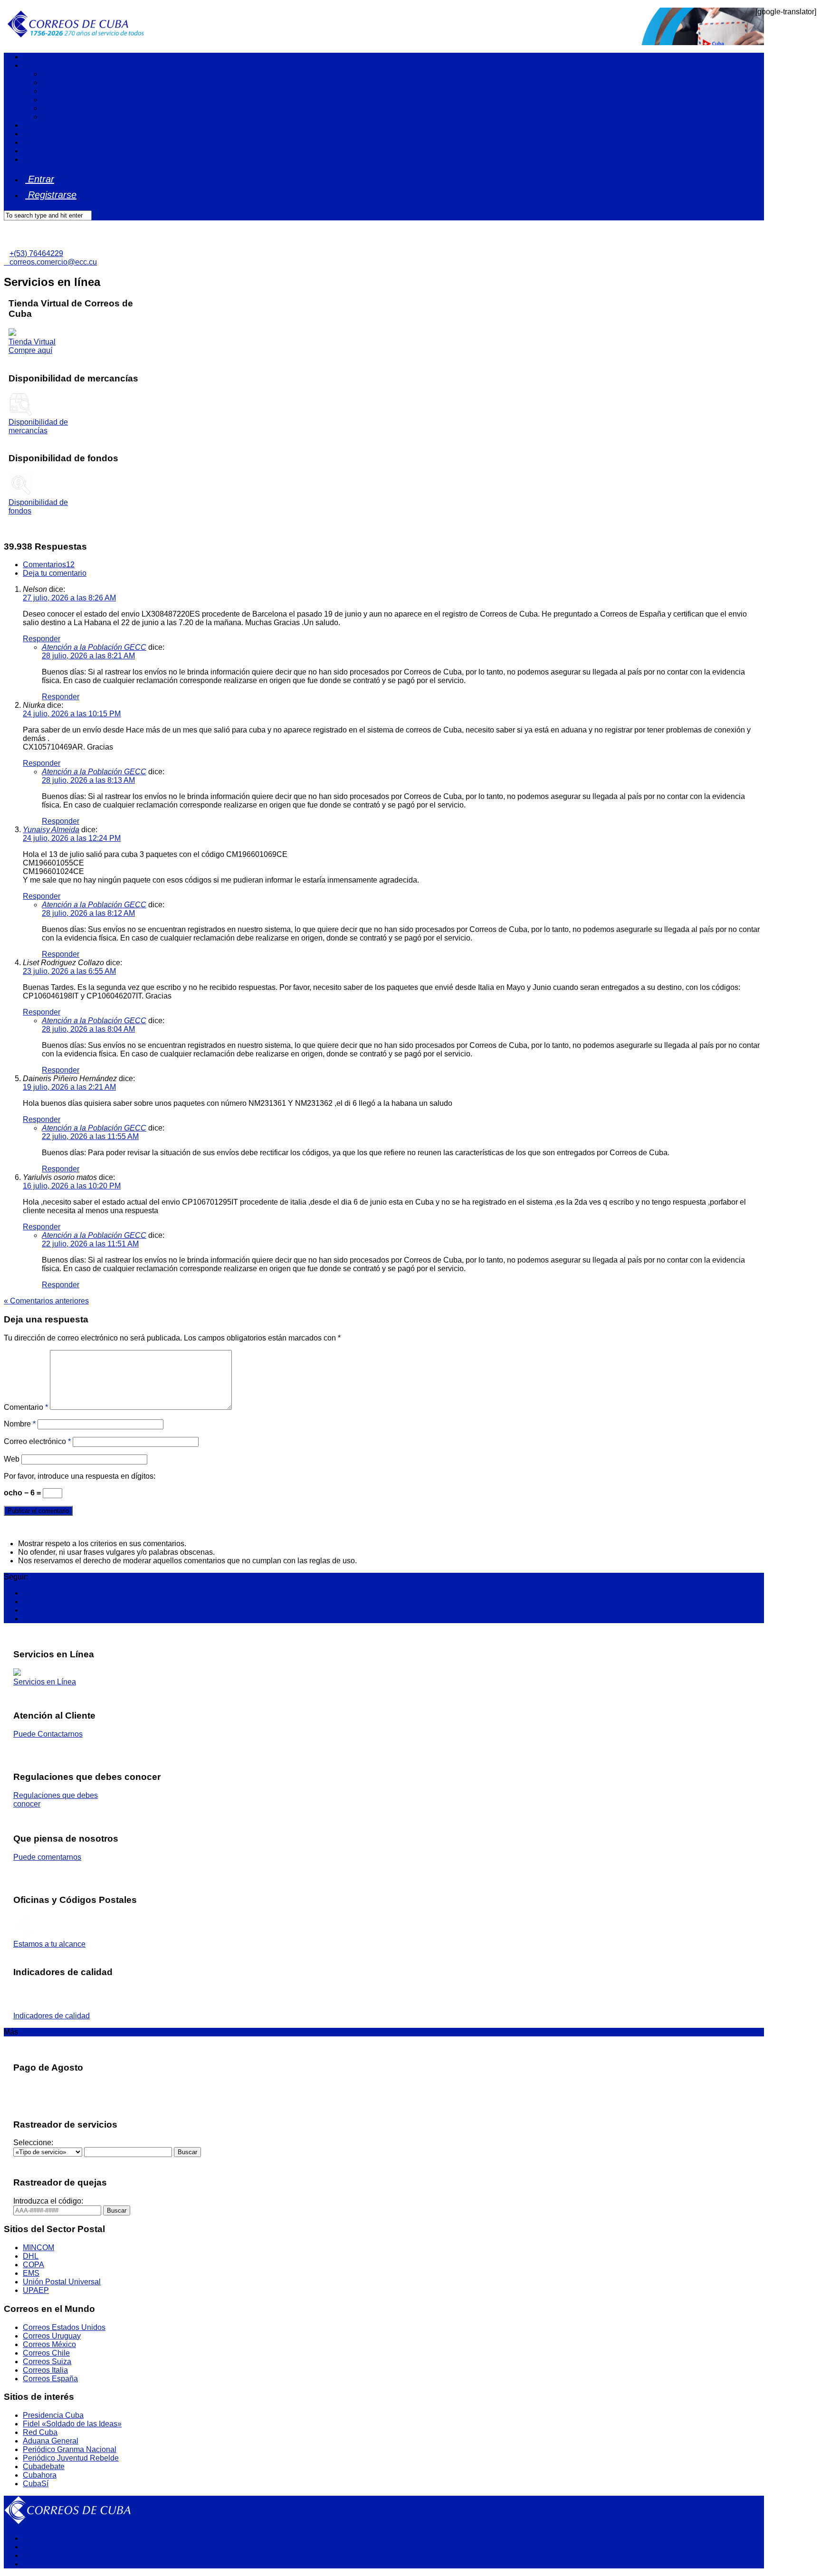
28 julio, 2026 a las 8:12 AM (88, 913)
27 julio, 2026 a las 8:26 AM (69, 598)
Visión (53, 82)
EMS (31, 2273)
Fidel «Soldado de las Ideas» (72, 2424)
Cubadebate (44, 2467)
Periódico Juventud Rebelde (71, 2458)
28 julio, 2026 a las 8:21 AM (88, 656)
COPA (33, 2265)
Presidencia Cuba (53, 2415)
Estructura (59, 100)
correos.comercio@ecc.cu (50, 262)
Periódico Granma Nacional (70, 2449)
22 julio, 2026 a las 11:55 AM (90, 1136)
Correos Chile (46, 2353)
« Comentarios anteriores (46, 1301)
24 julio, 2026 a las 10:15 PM (72, 714)
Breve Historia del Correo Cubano (99, 117)
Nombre (20, 1424)
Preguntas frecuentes (59, 142)
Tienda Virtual (46, 159)
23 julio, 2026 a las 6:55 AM (69, 971)
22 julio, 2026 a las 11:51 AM (90, 1244)
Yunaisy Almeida (51, 830)
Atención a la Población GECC (94, 647)
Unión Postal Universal (62, 2282)
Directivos (59, 108)
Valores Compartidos (77, 91)
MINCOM (38, 2248)
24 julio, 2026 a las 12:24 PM (72, 838)
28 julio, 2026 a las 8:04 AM (88, 1029)
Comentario (26, 1407)
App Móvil (40, 151)
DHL (31, 2256)
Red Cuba (40, 2432)
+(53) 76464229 (36, 253)
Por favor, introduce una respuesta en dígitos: (80, 1476)
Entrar (40, 179)
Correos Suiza (47, 2362)
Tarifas (34, 134)
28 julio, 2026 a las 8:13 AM (88, 780)
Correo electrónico (37, 1441)
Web (12, 1459)
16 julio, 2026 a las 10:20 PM (72, 1186)
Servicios (38, 125)
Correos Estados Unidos (64, 2327)
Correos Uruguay (52, 2336)
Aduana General (51, 2441)
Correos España (50, 2379)
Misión (53, 74)
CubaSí (36, 2484)
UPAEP (36, 2290)
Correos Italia (45, 2370)
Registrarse (51, 195)
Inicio (32, 57)
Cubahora (40, 2475)
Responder (42, 639)
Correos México (49, 2344)
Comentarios (49, 565)
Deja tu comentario (55, 573)
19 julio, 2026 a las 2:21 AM (69, 1087)
